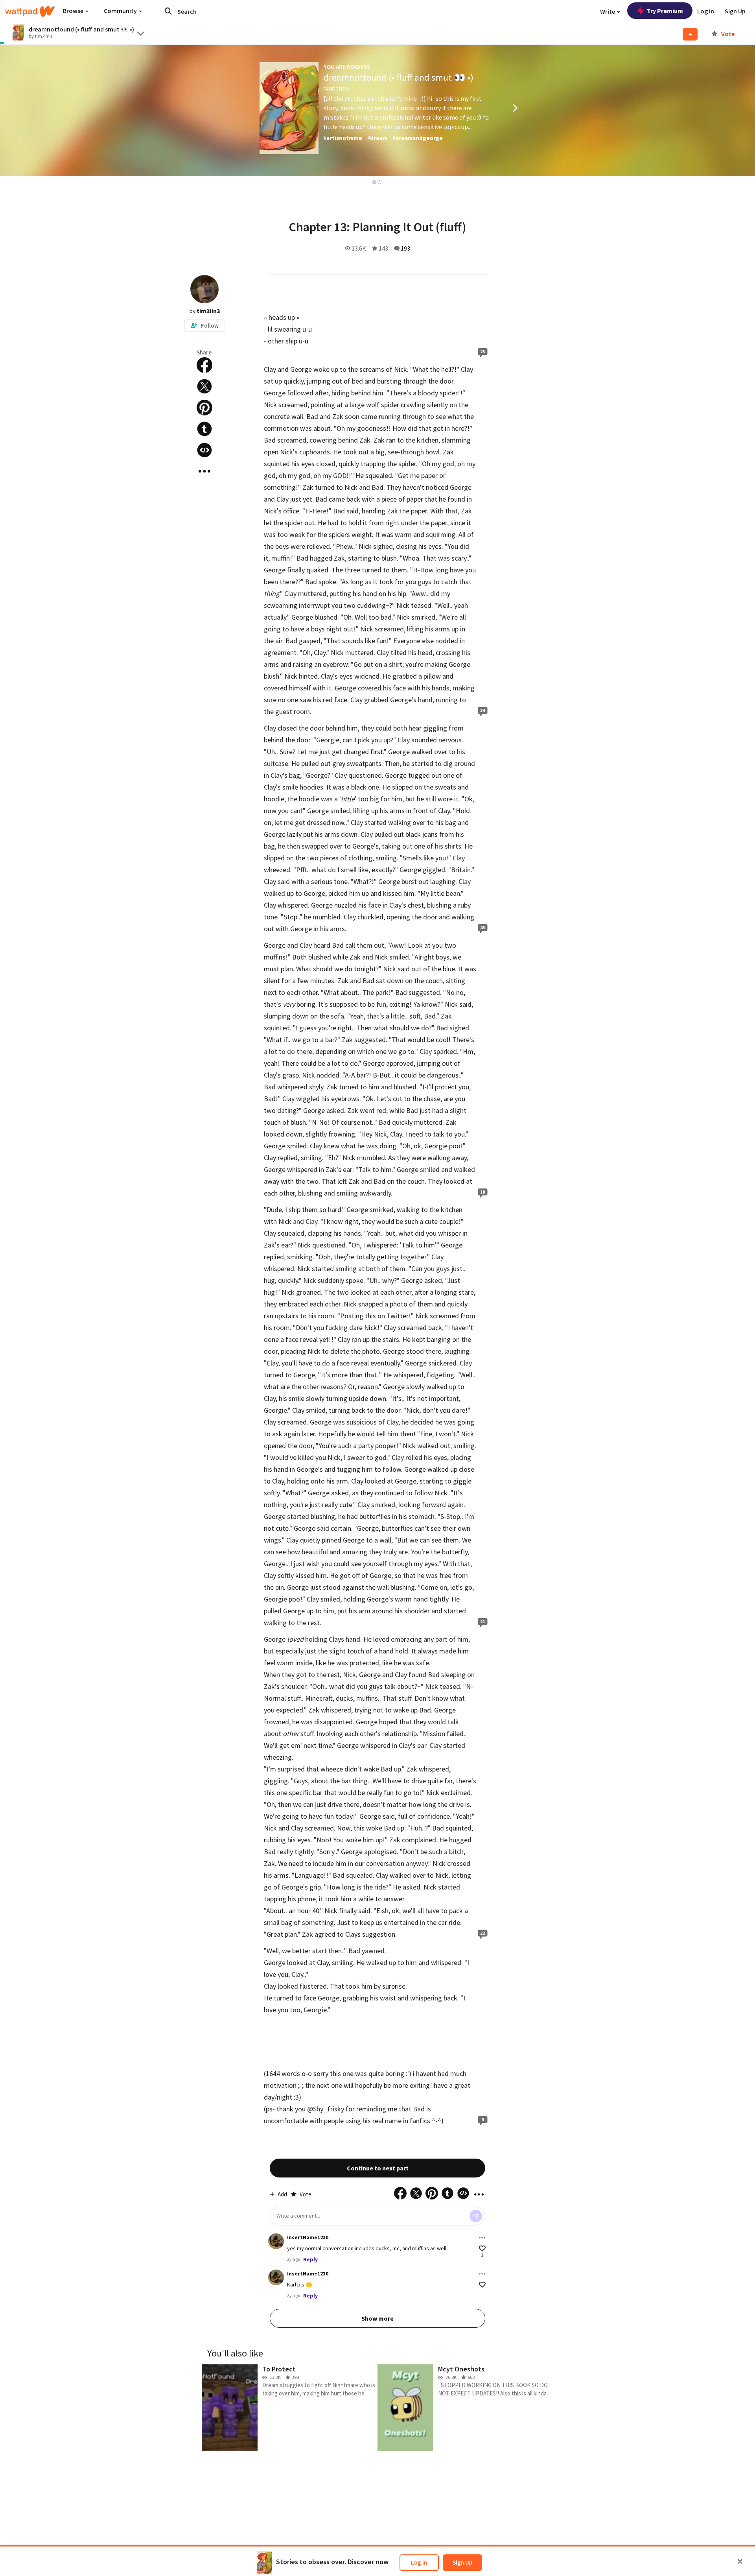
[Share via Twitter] (204, 386)
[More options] (482, 2238)
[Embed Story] (204, 450)
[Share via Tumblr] (204, 429)
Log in (419, 2562)
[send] (476, 2216)
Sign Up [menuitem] (735, 11)
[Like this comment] (482, 2248)
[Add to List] (690, 34)
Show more (377, 2318)
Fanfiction (336, 89)
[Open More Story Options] (204, 471)
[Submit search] (168, 11)
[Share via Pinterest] (204, 408)
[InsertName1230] (276, 2241)
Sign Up (462, 2562)
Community (121, 11)
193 (405, 248)
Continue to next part (378, 2168)
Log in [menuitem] (706, 11)
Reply (310, 2259)
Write (608, 11)
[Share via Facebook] (204, 365)
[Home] (30, 11)
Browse (74, 11)
